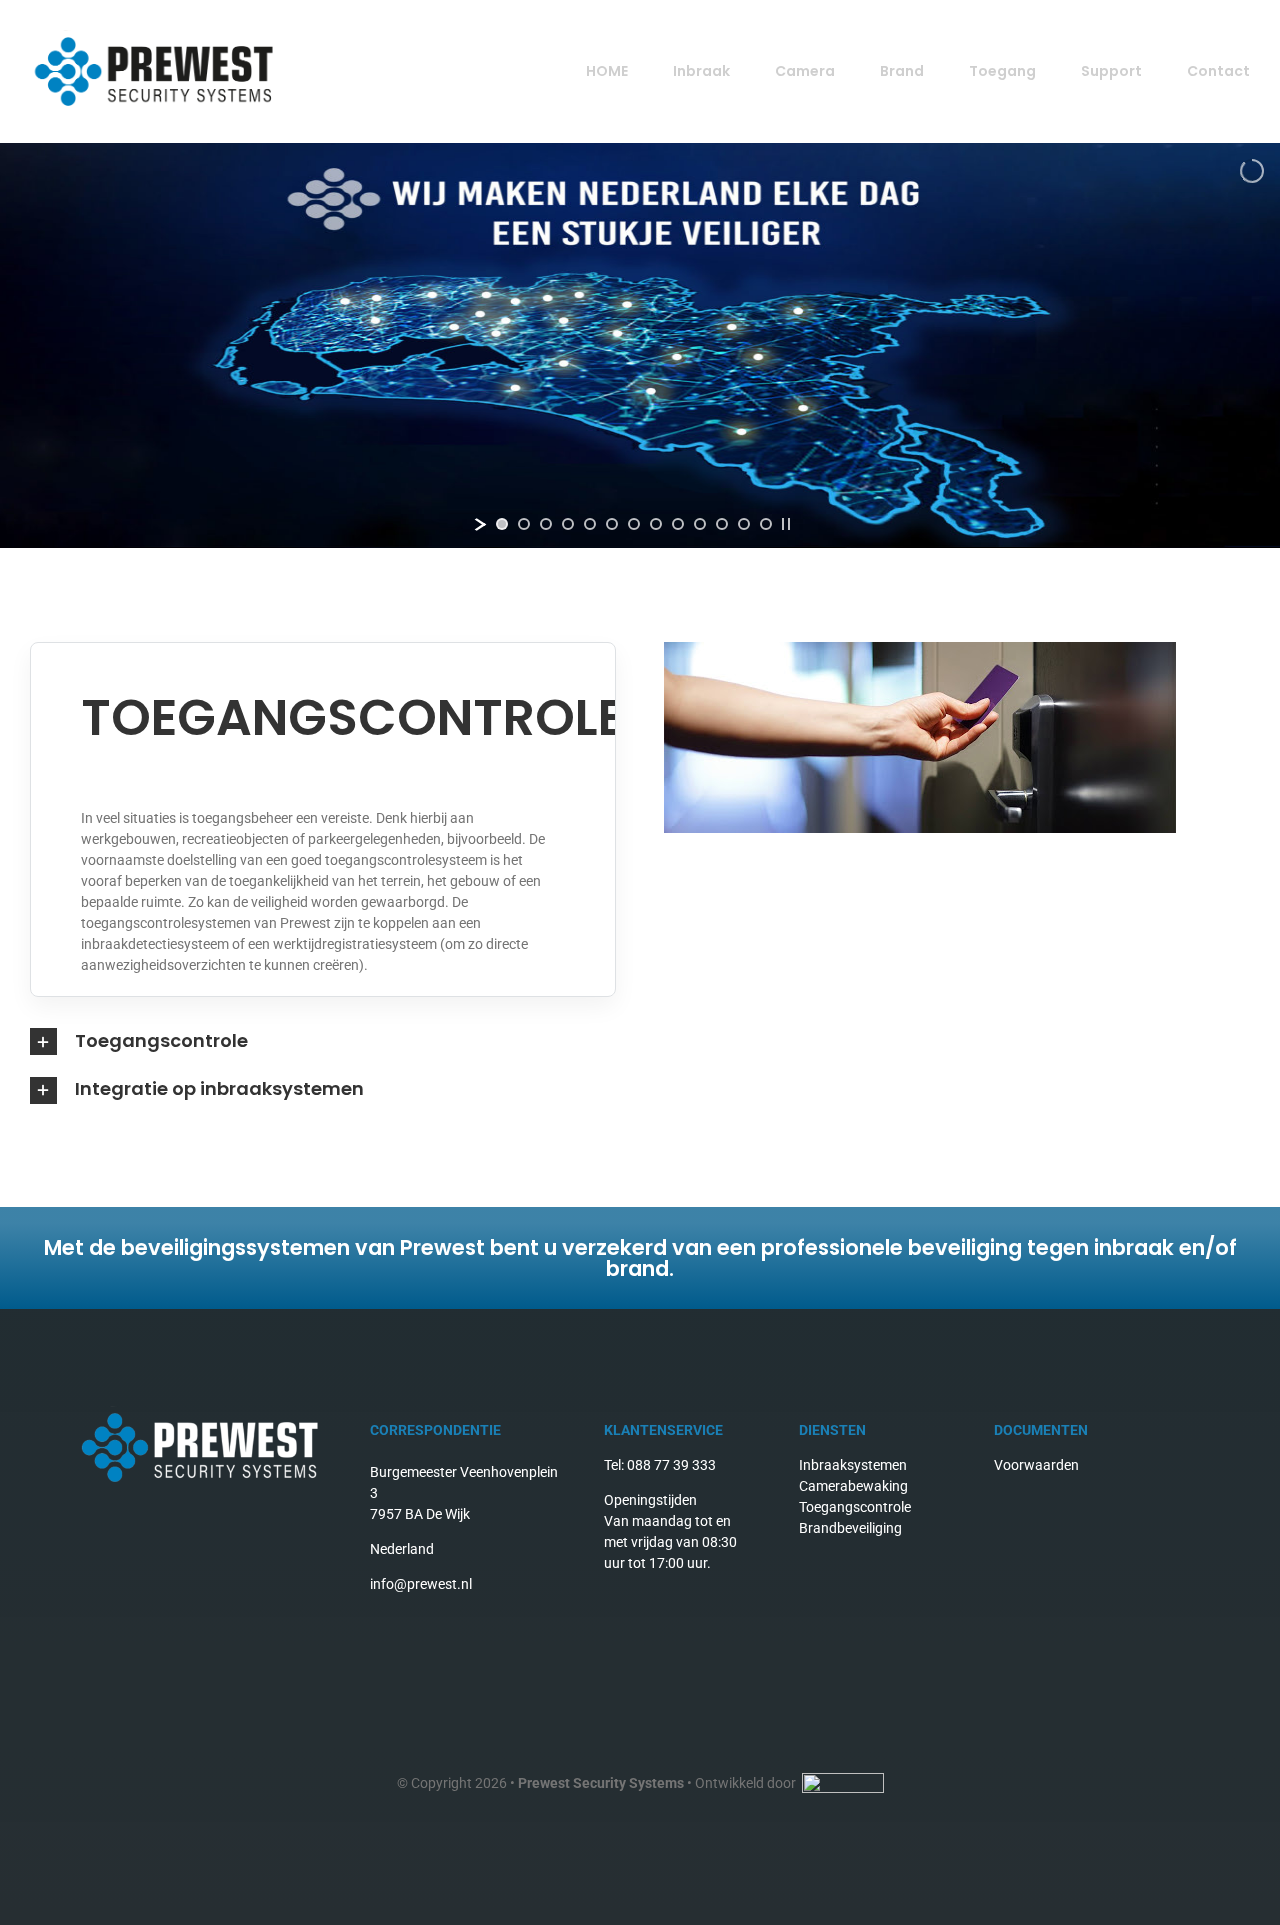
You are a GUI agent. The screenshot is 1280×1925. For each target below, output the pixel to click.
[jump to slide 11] (722, 524)
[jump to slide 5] (590, 524)
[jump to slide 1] (502, 524)
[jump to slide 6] (612, 524)
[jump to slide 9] (678, 524)
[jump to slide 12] (744, 524)
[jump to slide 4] (568, 524)
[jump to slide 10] (700, 524)
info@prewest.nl (421, 1584)
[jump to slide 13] (766, 524)
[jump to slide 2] (524, 524)
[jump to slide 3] (546, 524)
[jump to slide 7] (634, 524)
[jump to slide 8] (656, 524)
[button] (640, 1041)
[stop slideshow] (786, 524)
